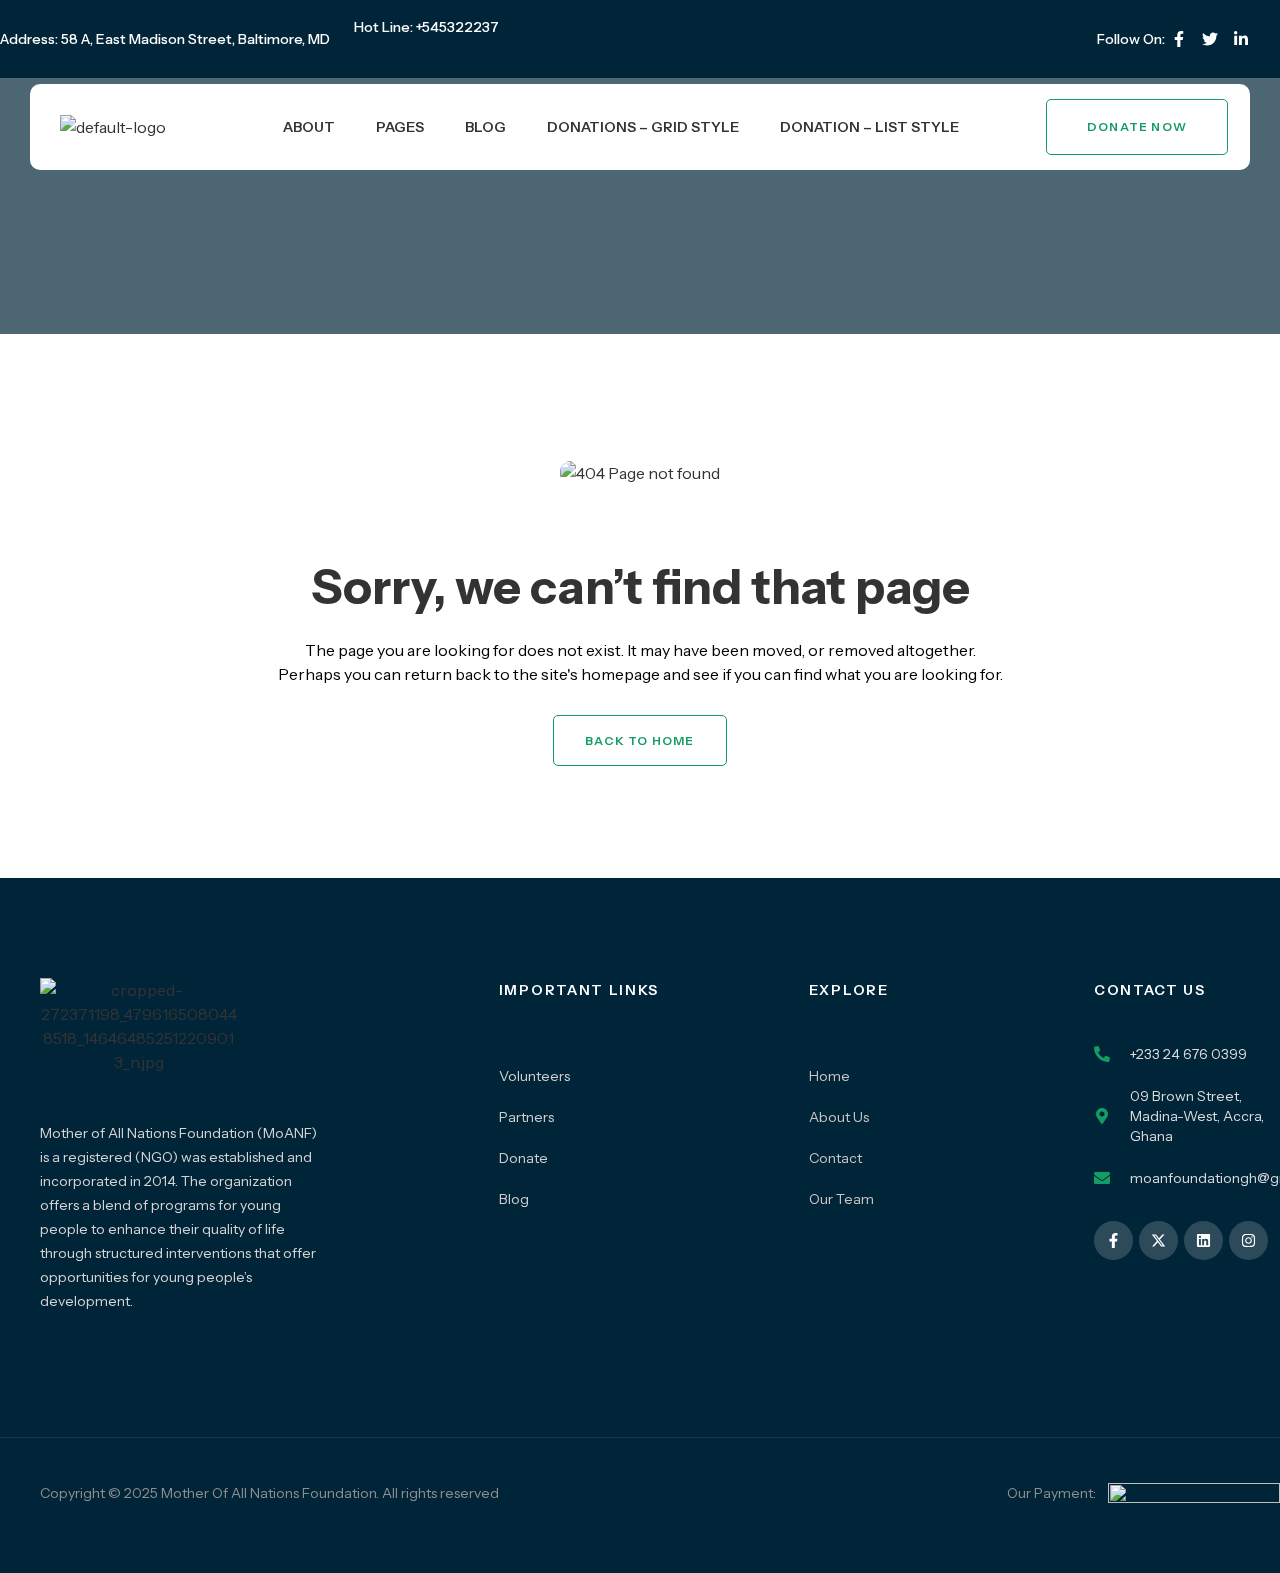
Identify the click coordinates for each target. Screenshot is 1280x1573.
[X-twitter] (1158, 1240)
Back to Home (639, 740)
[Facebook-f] (1179, 39)
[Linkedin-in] (1241, 39)
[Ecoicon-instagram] (1272, 39)
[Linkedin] (1203, 1240)
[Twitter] (1210, 39)
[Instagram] (1248, 1240)
